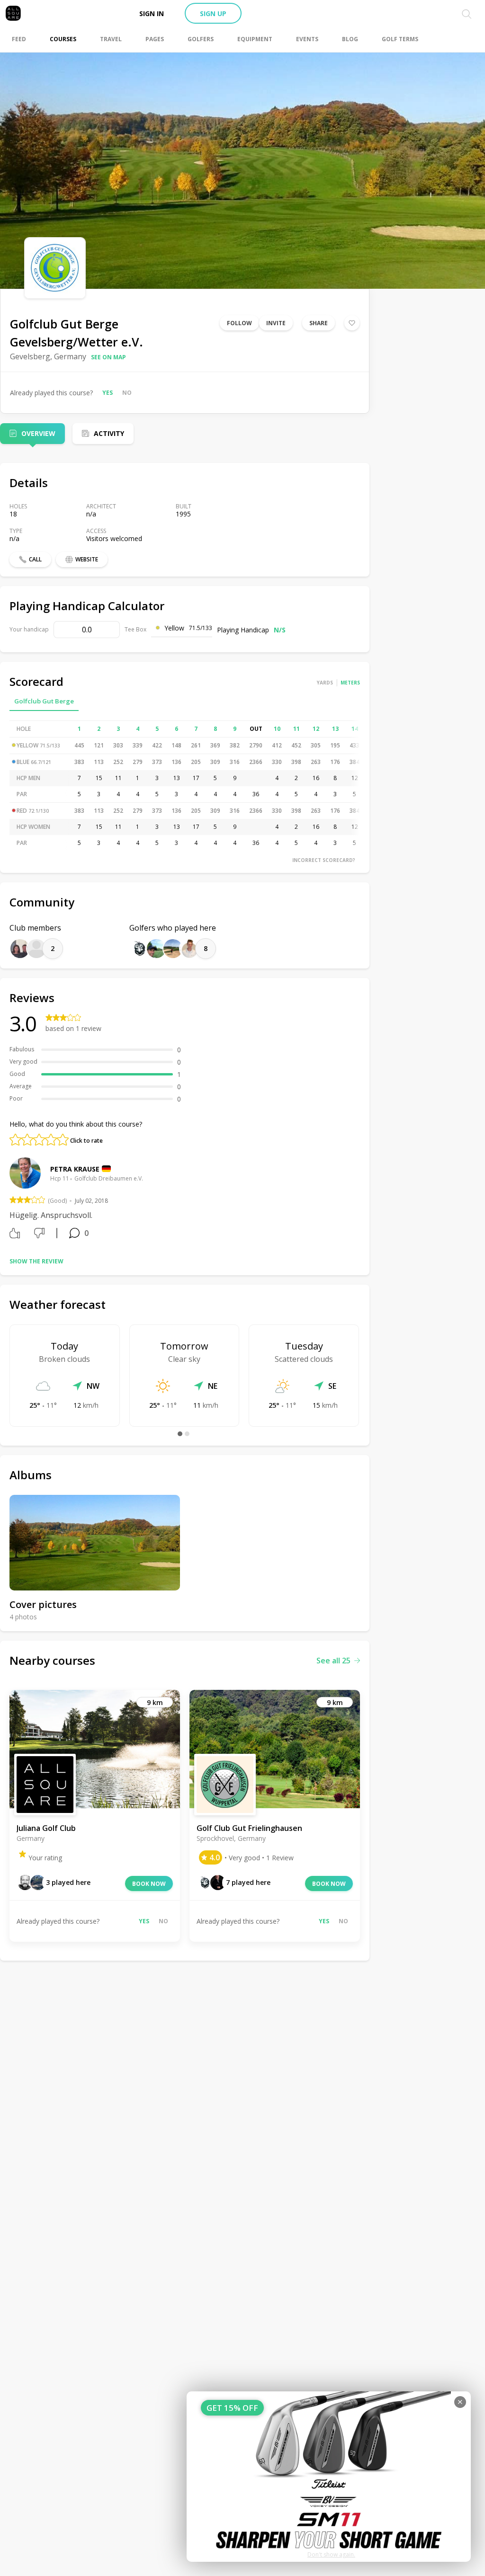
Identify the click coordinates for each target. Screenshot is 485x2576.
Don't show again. (331, 2554)
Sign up (213, 13)
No (127, 393)
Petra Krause (75, 1169)
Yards (325, 683)
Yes (108, 393)
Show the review (36, 1261)
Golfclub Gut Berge (44, 701)
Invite (276, 323)
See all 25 (333, 1661)
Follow (239, 323)
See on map (108, 357)
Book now (149, 1884)
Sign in (152, 13)
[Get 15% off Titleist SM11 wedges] (329, 2477)
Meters (350, 683)
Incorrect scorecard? (324, 860)
